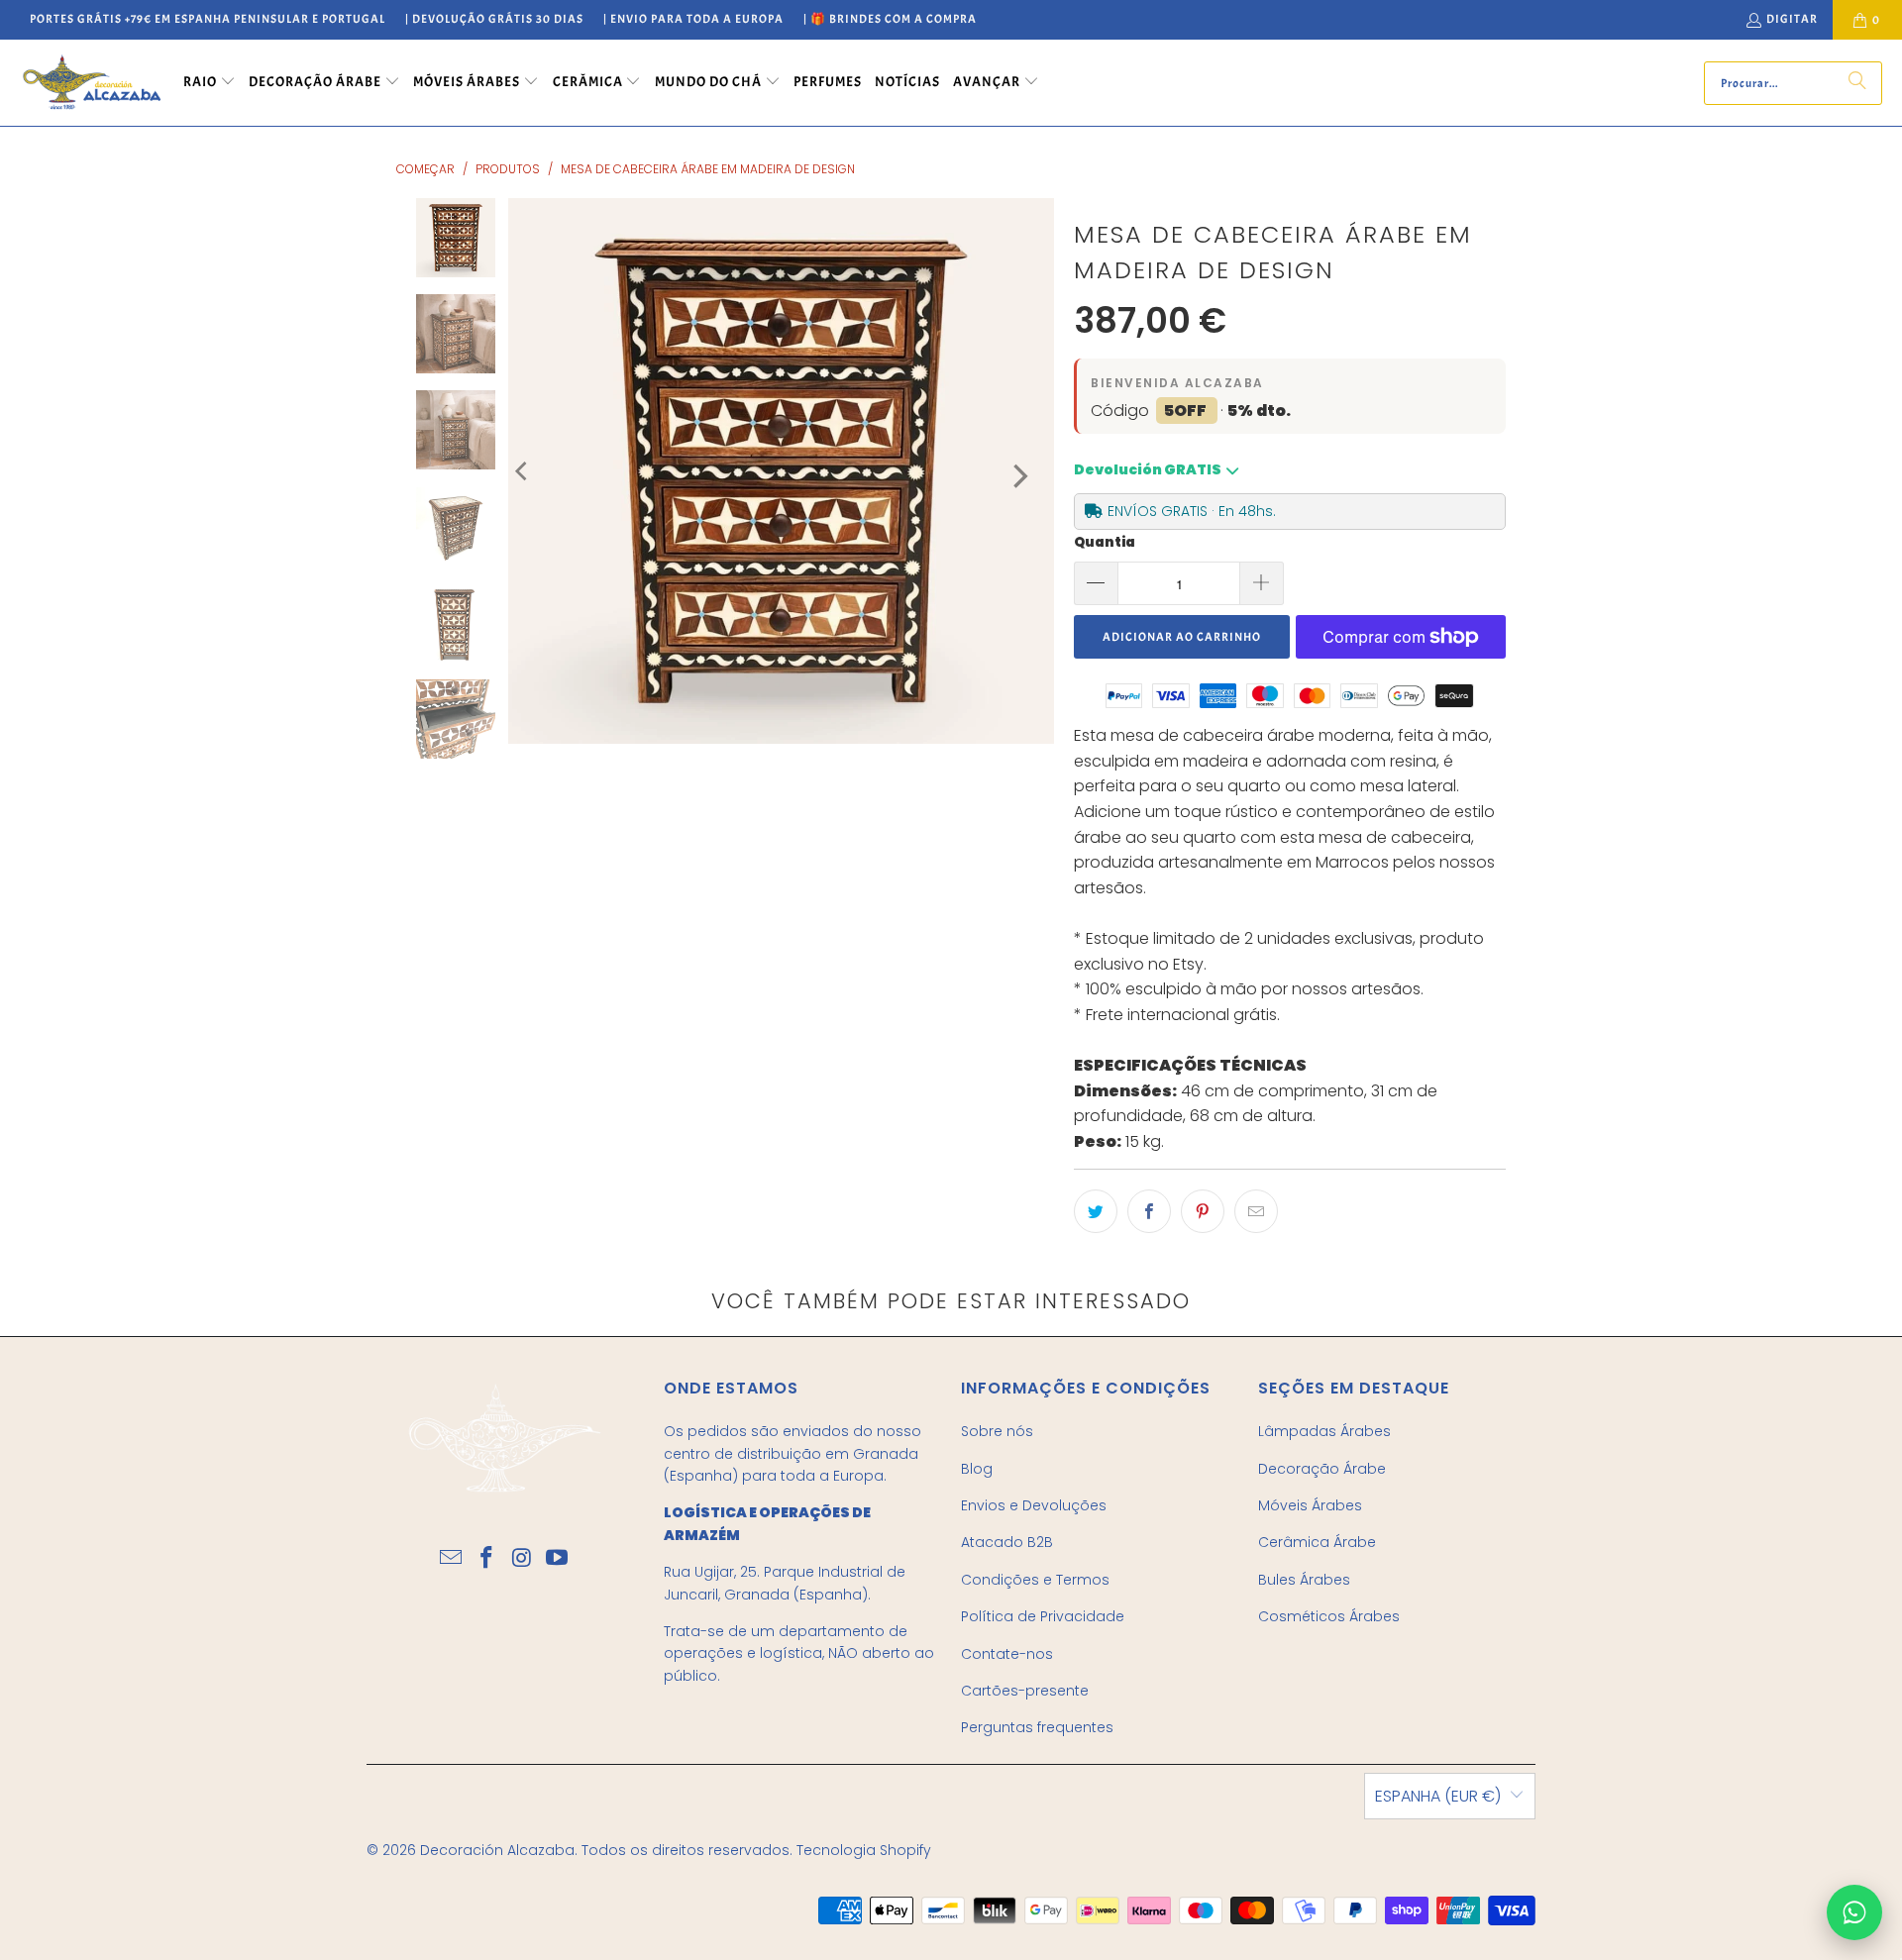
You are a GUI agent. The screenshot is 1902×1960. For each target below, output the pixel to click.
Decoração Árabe (1322, 1469)
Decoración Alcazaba (497, 1850)
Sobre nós (997, 1431)
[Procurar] (1857, 83)
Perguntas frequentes (1037, 1727)
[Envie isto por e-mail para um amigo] (1256, 1211)
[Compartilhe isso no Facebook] (1149, 1211)
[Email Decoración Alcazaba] (452, 1559)
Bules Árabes (1304, 1580)
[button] (210, 83)
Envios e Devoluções (1034, 1505)
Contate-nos (1007, 1654)
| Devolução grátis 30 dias (494, 19)
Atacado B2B (1007, 1542)
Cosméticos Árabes (1329, 1616)
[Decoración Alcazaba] (92, 83)
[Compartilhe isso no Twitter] (1096, 1211)
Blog (977, 1469)
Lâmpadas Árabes (1324, 1431)
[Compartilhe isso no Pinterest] (1203, 1211)
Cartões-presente (1025, 1691)
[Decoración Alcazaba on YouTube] (558, 1559)
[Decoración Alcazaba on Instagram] (522, 1559)
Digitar (1792, 19)
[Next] (1018, 476)
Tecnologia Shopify (864, 1850)
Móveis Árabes (1310, 1505)
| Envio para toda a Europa (693, 19)
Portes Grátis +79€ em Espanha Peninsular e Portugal (208, 19)
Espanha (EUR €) (1438, 1796)
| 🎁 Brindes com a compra (890, 19)
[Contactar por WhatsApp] (1854, 1912)
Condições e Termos (1035, 1580)
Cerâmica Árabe (1317, 1542)
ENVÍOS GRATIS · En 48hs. (1192, 511)
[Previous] (523, 471)
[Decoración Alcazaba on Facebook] (486, 1559)
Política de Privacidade (1043, 1616)
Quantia (1105, 542)
